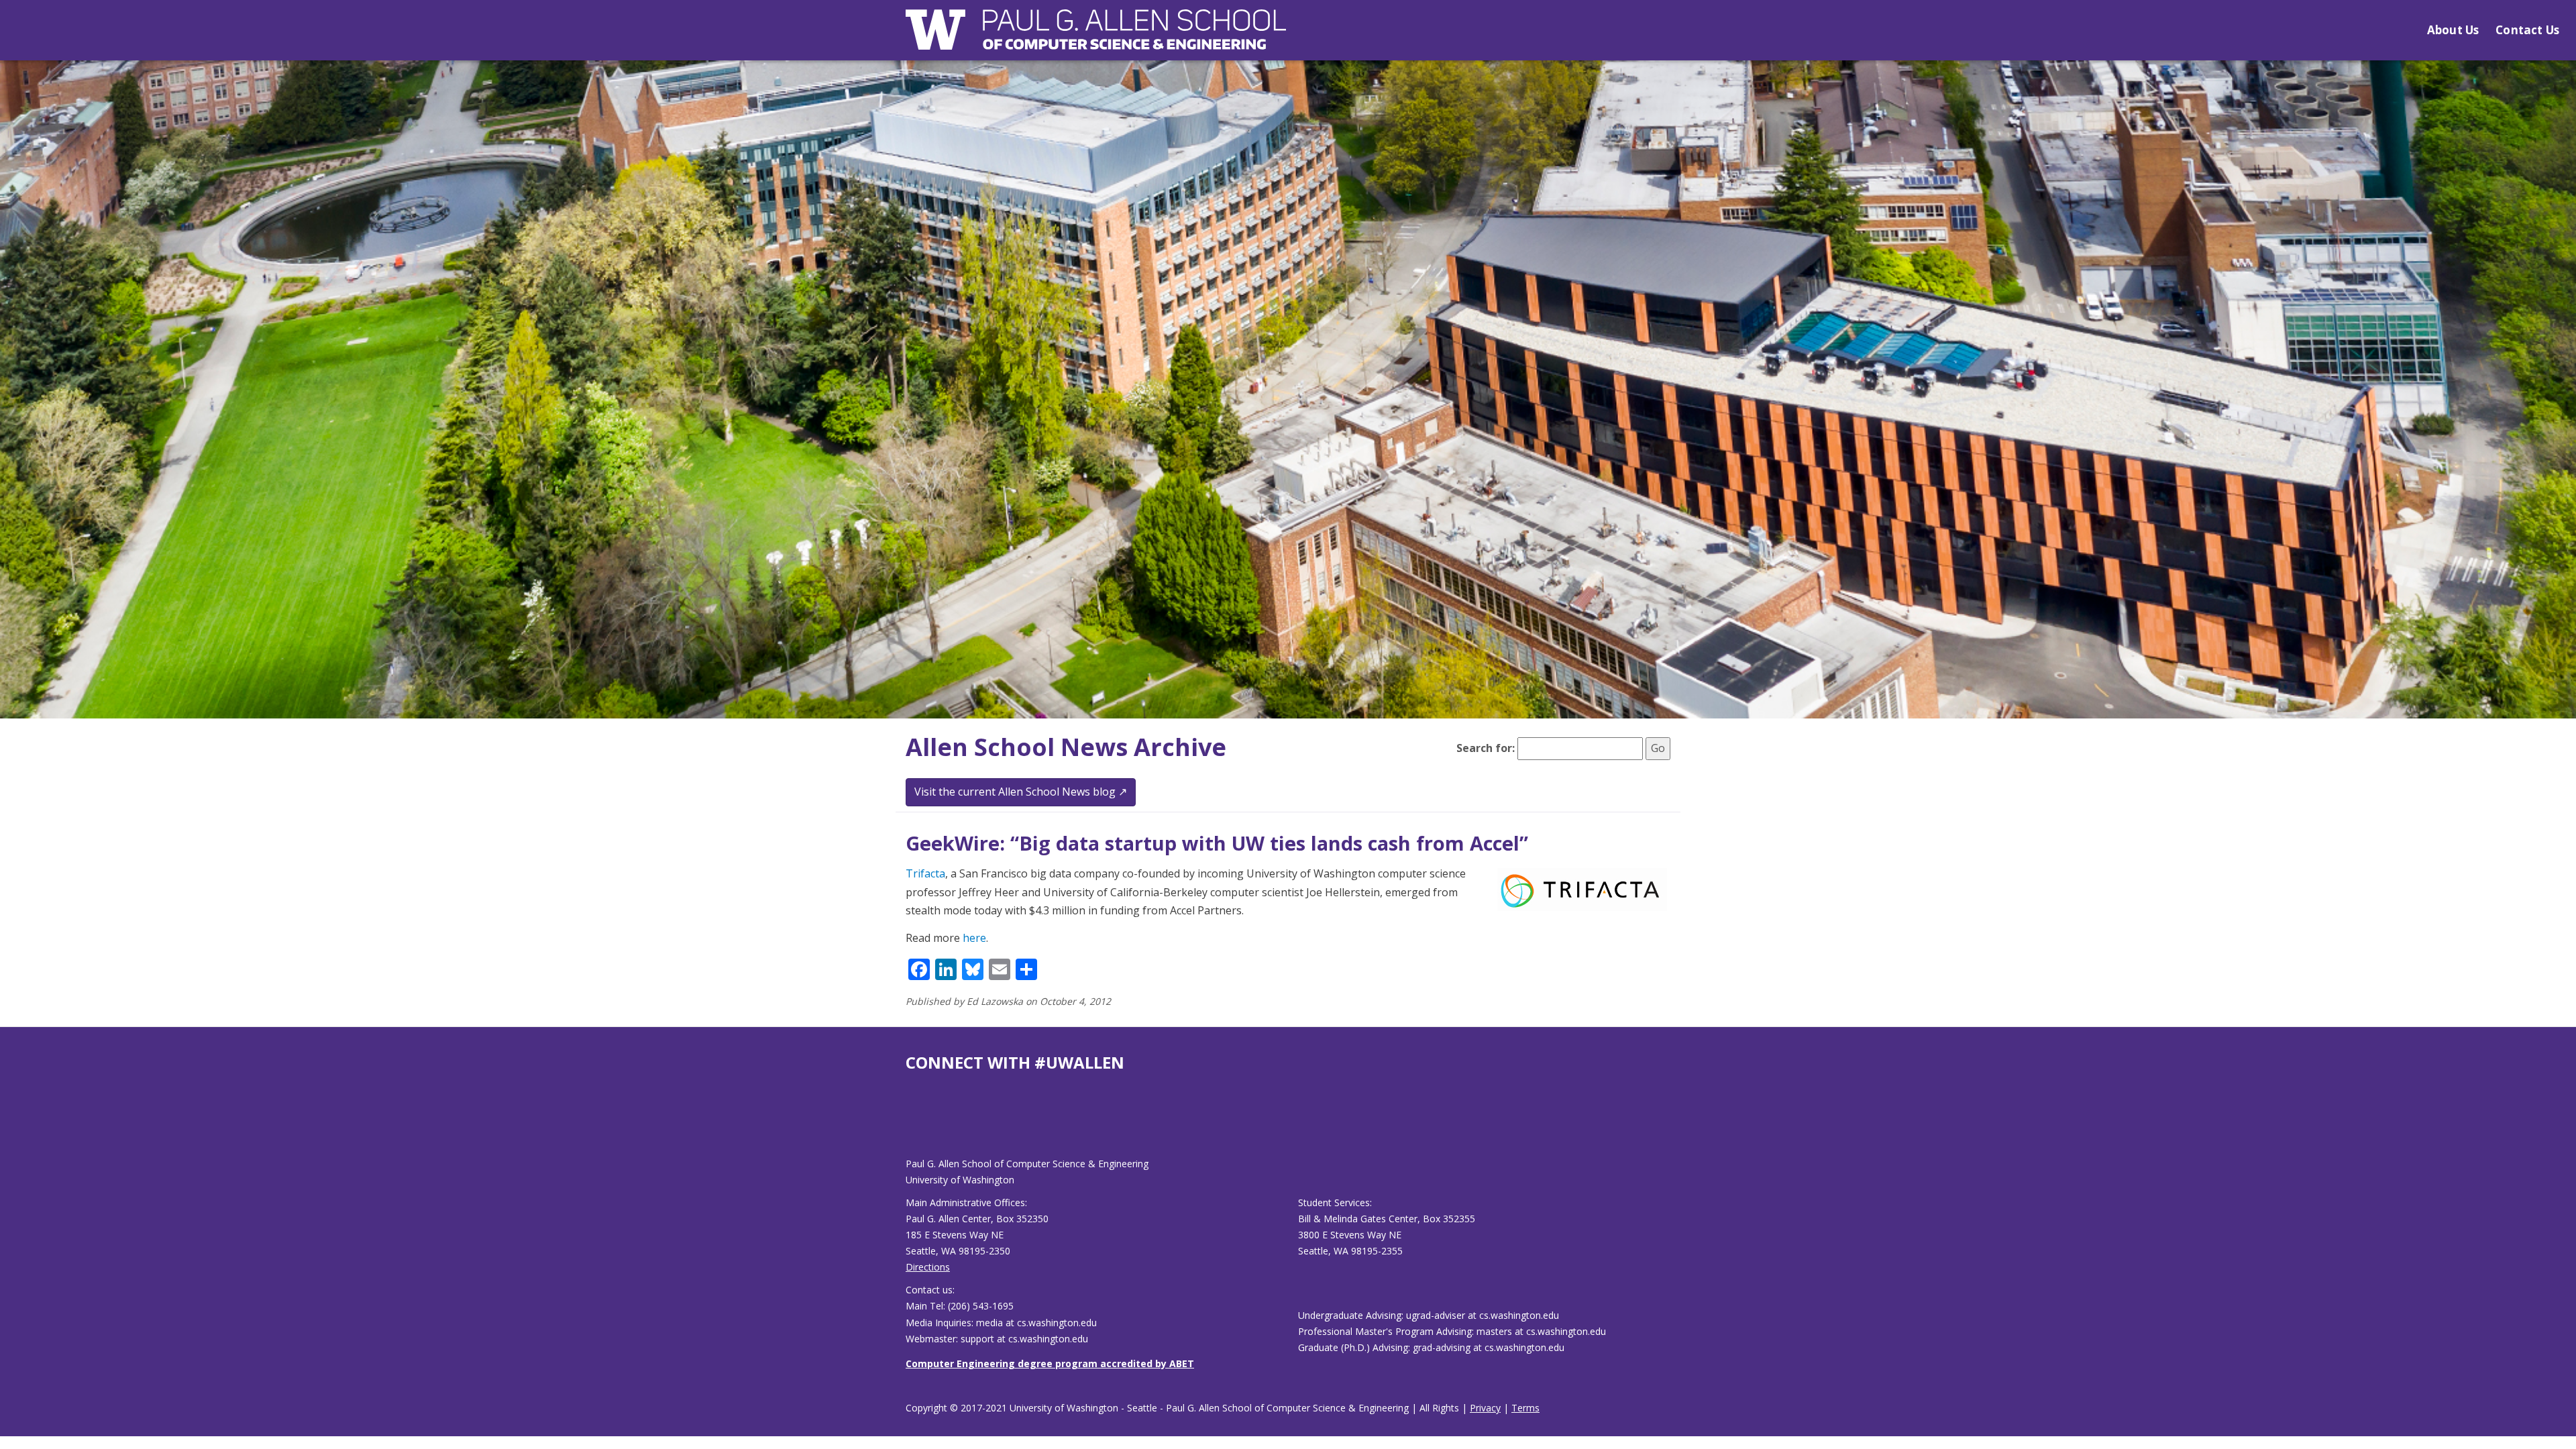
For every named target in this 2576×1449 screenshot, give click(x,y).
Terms (1525, 1408)
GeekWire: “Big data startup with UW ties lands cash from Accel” (1217, 843)
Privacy (1485, 1408)
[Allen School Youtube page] (916, 1125)
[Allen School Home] (1096, 38)
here (974, 938)
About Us (2453, 30)
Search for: (1486, 748)
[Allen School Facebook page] (909, 1125)
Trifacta (925, 873)
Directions (928, 1267)
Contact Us (2527, 30)
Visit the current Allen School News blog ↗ (1021, 792)
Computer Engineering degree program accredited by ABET (1050, 1363)
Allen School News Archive (1066, 747)
